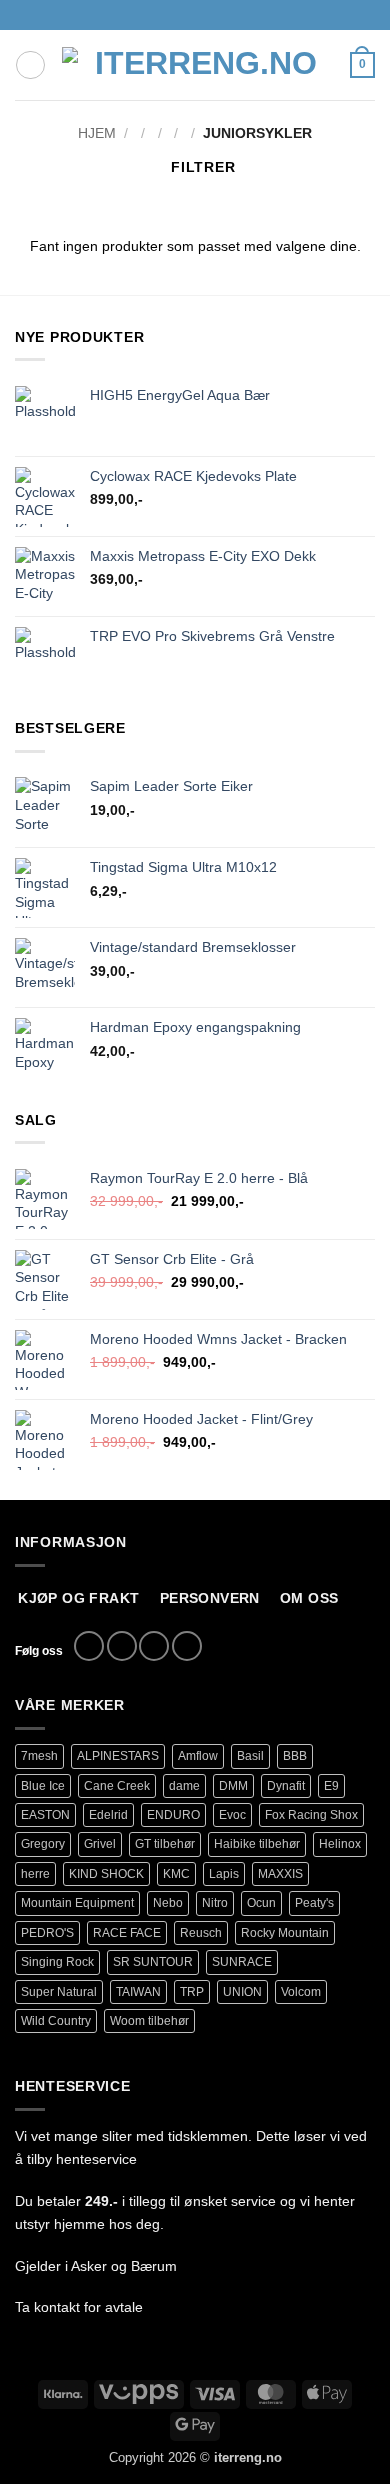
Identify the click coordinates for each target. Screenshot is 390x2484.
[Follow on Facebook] (89, 1646)
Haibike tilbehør (257, 1844)
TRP (192, 1992)
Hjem (97, 133)
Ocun (261, 1903)
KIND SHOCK (106, 1874)
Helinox (340, 1844)
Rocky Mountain (285, 1933)
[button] (30, 65)
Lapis (224, 1874)
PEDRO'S (47, 1933)
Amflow (198, 1756)
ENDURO (173, 1815)
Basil (250, 1756)
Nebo (168, 1903)
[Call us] (187, 1646)
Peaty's (314, 1903)
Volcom (301, 1992)
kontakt (57, 2307)
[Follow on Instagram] (122, 1646)
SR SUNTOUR (153, 1962)
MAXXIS (280, 1874)
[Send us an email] (154, 1646)
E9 (331, 1786)
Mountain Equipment (77, 1903)
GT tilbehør (165, 1844)
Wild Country (56, 2021)
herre (35, 1874)
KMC (176, 1874)
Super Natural (59, 1992)
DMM (233, 1786)
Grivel (100, 1844)
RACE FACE (127, 1933)
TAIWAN (138, 1992)
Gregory (43, 1844)
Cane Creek (117, 1786)
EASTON (45, 1815)
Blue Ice (43, 1786)
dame (184, 1786)
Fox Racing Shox (311, 1815)
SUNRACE (242, 1962)
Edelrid (108, 1815)
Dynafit (286, 1786)
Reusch (201, 1933)
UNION (242, 1992)
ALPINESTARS (118, 1756)
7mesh (39, 1756)
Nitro (215, 1903)
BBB (295, 1756)
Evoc (232, 1815)
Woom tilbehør (149, 2021)
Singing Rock (57, 1962)
